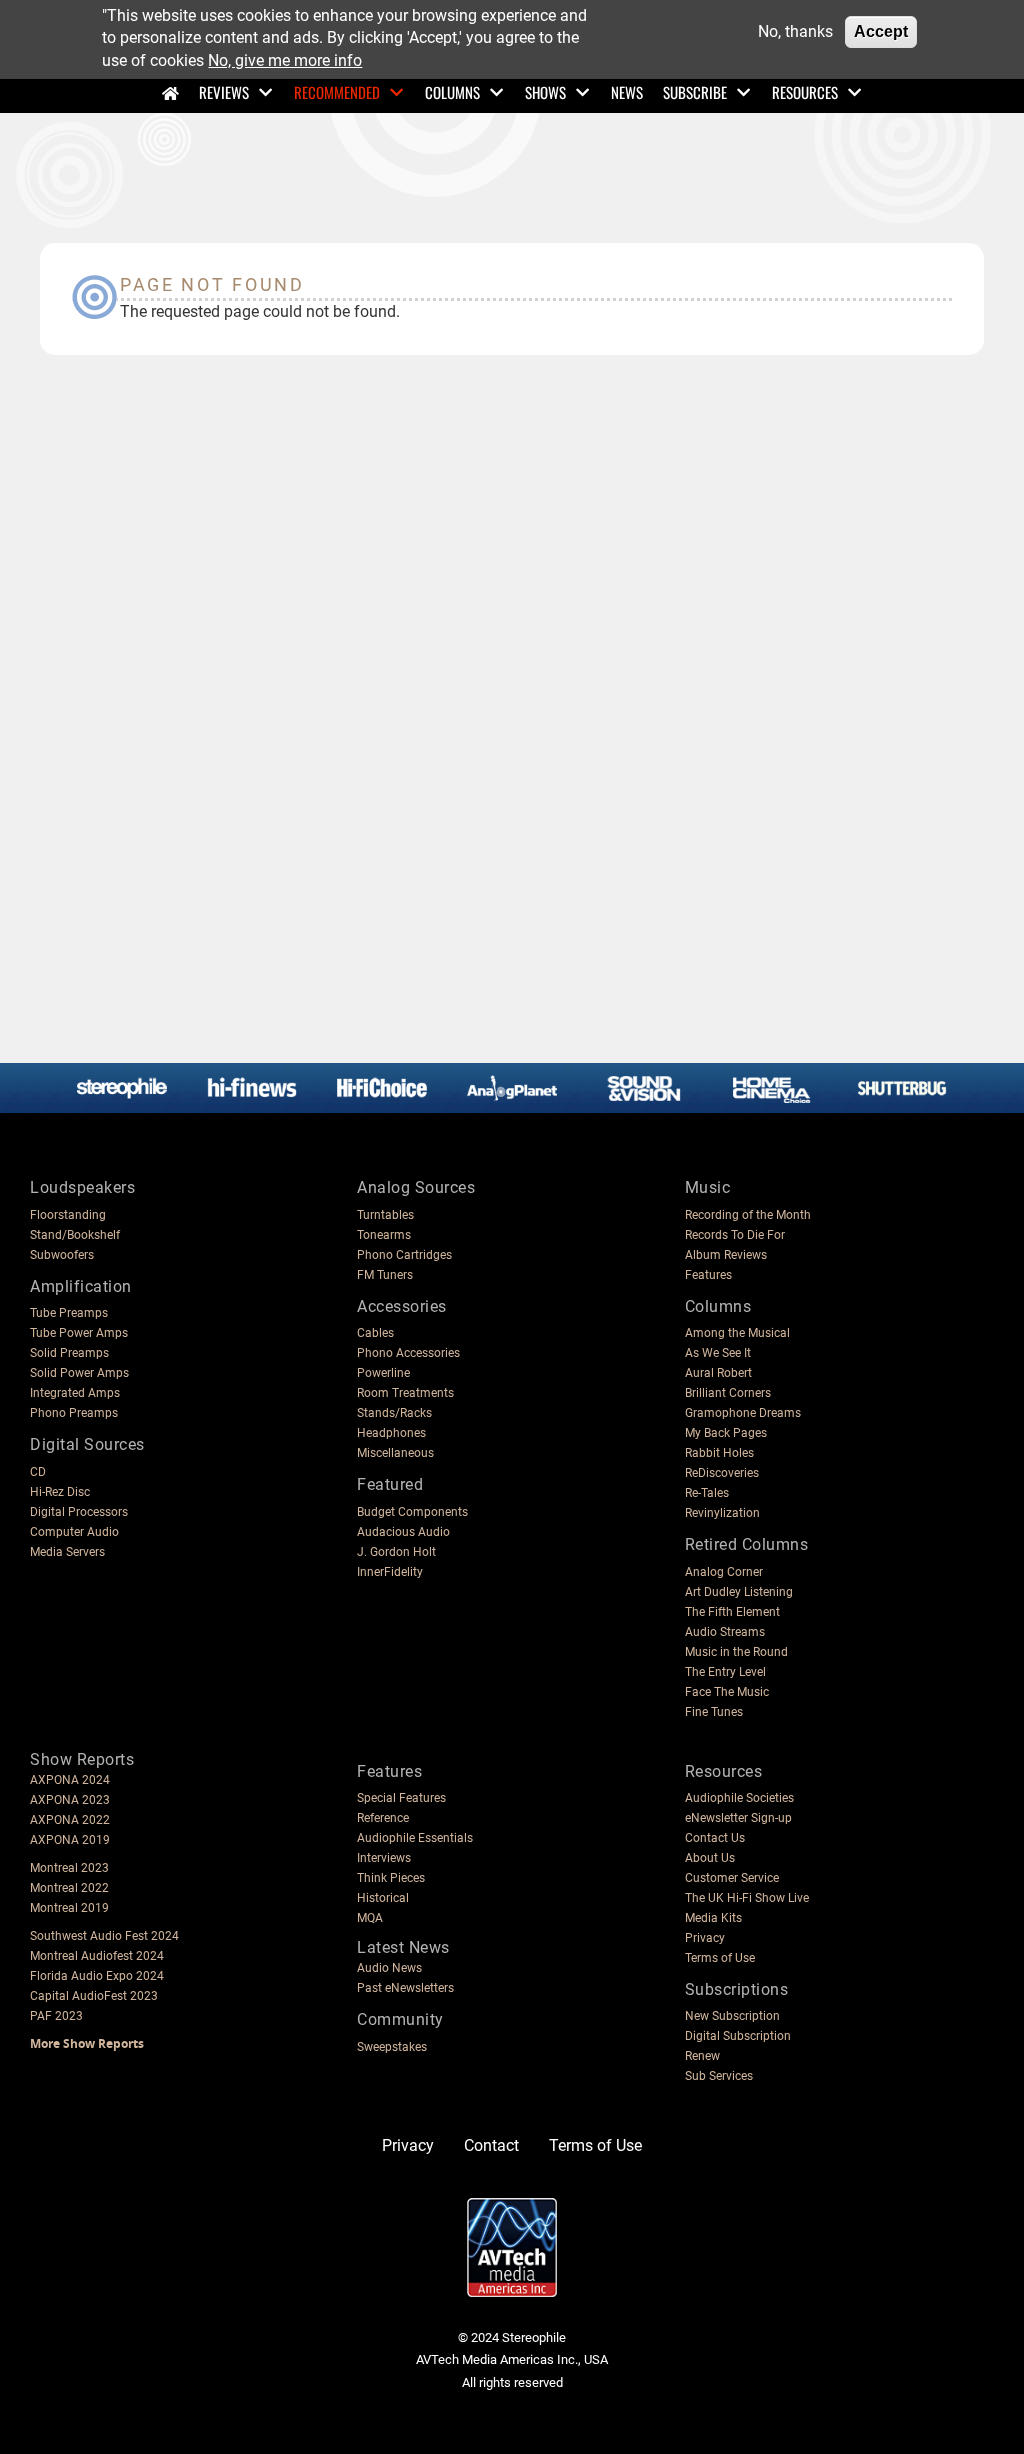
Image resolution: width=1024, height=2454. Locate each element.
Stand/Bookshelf (75, 1235)
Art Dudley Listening (739, 1592)
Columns (452, 92)
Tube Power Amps (79, 1333)
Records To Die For (735, 1235)
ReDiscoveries (722, 1473)
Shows (545, 92)
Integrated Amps (75, 1393)
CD (38, 1472)
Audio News (389, 1968)
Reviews (224, 92)
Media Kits (713, 1918)
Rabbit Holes (719, 1453)
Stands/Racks (394, 1413)
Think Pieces (391, 1878)
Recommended (337, 92)
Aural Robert (718, 1373)
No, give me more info (285, 60)
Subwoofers (62, 1255)
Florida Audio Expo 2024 (97, 1976)
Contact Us (715, 1838)
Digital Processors (79, 1512)
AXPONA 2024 (70, 1780)
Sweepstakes (392, 2047)
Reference (383, 1818)
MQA (370, 1918)
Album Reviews (726, 1255)
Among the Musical (737, 1333)
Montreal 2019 (69, 1908)
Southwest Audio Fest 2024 (104, 1936)
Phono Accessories (408, 1353)
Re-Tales (707, 1493)
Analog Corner (724, 1572)
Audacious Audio (403, 1532)
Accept (881, 31)
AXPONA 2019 (70, 1840)
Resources (805, 92)
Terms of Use (720, 1958)
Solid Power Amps (79, 1373)
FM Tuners (385, 1275)
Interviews (384, 1858)
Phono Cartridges (404, 1255)
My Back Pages (726, 1433)
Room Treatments (405, 1393)
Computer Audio (74, 1532)
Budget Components (412, 1512)
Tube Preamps (69, 1313)
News (627, 92)
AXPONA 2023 (70, 1800)
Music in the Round (736, 1652)
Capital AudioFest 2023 (94, 1996)
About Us (710, 1858)
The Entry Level (725, 1672)
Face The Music (727, 1692)
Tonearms (384, 1235)
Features (708, 1275)
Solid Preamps (69, 1353)
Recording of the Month (748, 1215)
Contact (491, 2145)
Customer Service (732, 1878)
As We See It (718, 1353)
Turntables (385, 1215)
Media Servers (67, 1552)
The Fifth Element (732, 1612)
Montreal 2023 (69, 1868)
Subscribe (695, 92)
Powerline (383, 1373)
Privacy (705, 1938)
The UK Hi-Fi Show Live (747, 1898)
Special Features (401, 1798)
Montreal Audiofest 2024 (97, 1956)
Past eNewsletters (405, 1988)
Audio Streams (725, 1632)
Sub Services (719, 2076)
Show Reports (82, 1759)
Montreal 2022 (69, 1888)
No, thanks (795, 31)
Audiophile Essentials (415, 1838)
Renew (702, 2056)
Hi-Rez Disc (60, 1492)
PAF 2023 (56, 2016)
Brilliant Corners (728, 1393)
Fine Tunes (714, 1712)
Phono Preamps (74, 1413)
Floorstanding (68, 1215)
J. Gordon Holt (396, 1552)
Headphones (391, 1433)
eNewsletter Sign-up (738, 1818)
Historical (383, 1898)
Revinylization (722, 1513)
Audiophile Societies (739, 1798)
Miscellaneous (395, 1453)
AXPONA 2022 (70, 1820)
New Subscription (732, 2016)
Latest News (403, 1947)
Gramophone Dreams (743, 1413)
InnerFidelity (390, 1572)
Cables (375, 1333)
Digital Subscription (738, 2036)
